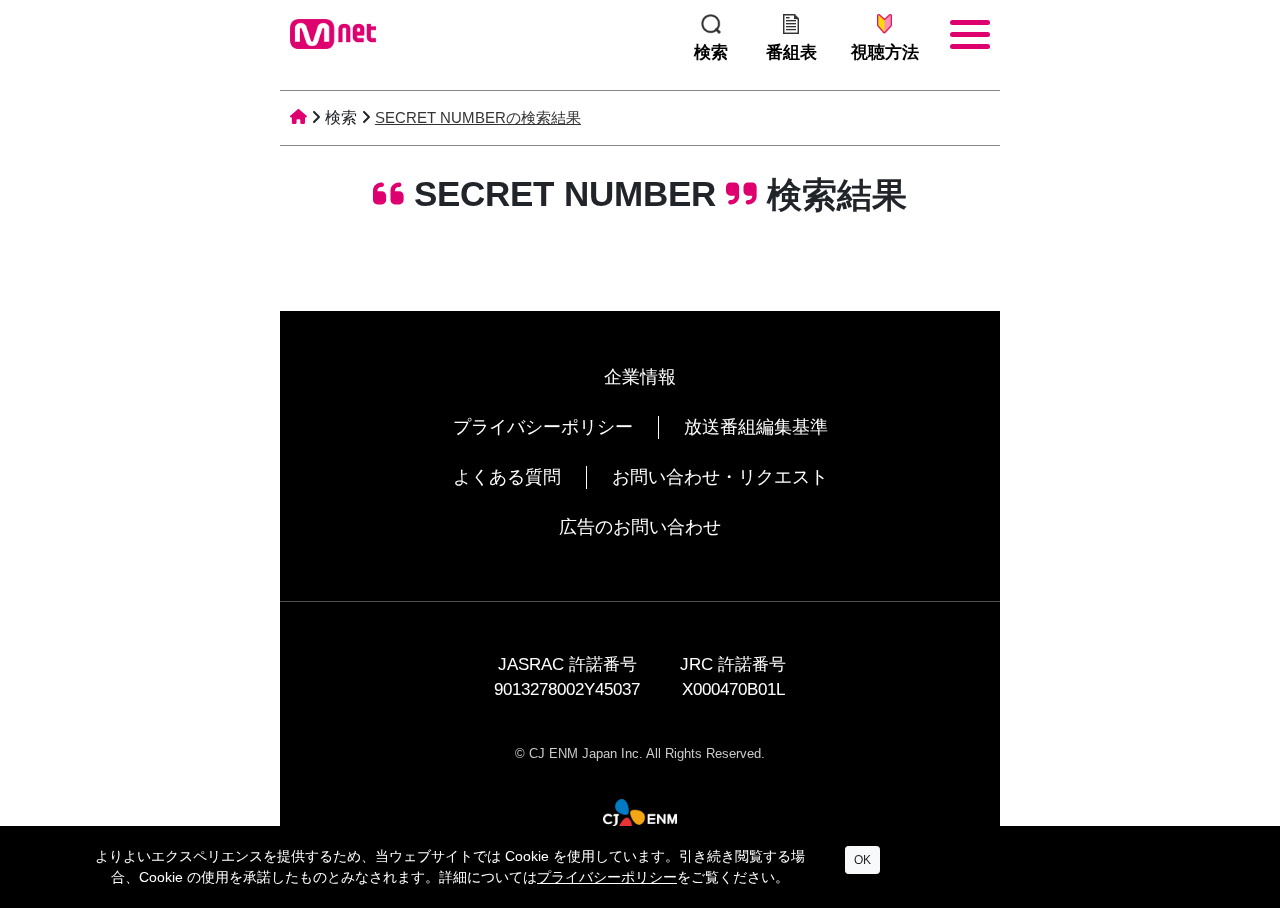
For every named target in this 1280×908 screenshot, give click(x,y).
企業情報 (640, 377)
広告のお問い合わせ (640, 527)
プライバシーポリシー (543, 427)
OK (862, 860)
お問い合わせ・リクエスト (720, 477)
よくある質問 (507, 477)
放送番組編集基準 (756, 427)
